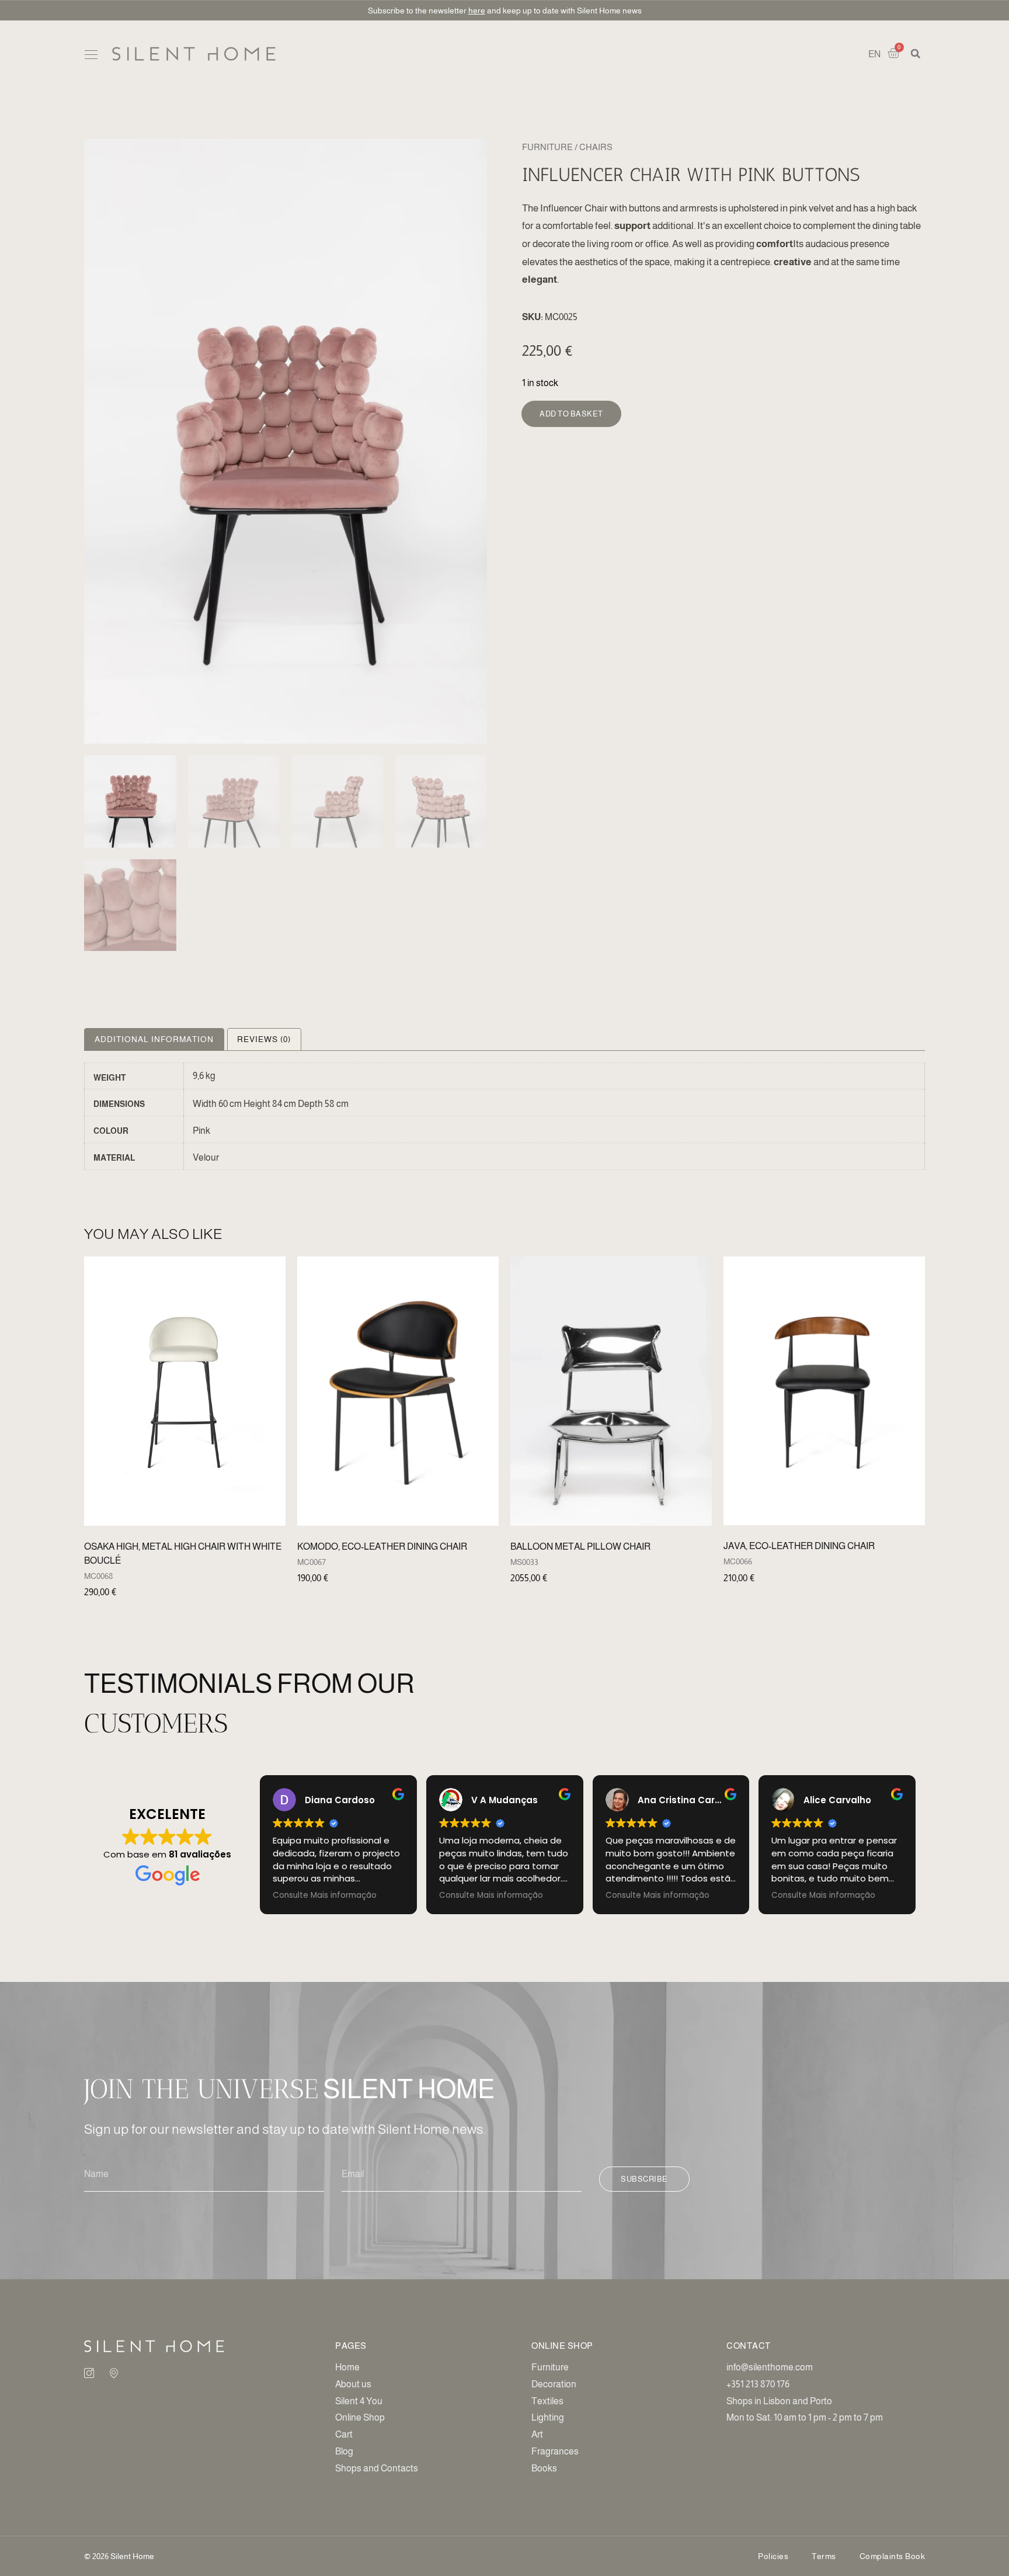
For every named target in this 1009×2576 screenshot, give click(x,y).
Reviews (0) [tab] (264, 1039)
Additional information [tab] (154, 1039)
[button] (91, 55)
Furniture (547, 147)
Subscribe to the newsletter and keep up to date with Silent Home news (505, 11)
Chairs (596, 147)
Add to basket (571, 414)
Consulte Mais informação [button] (325, 1895)
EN (874, 54)
